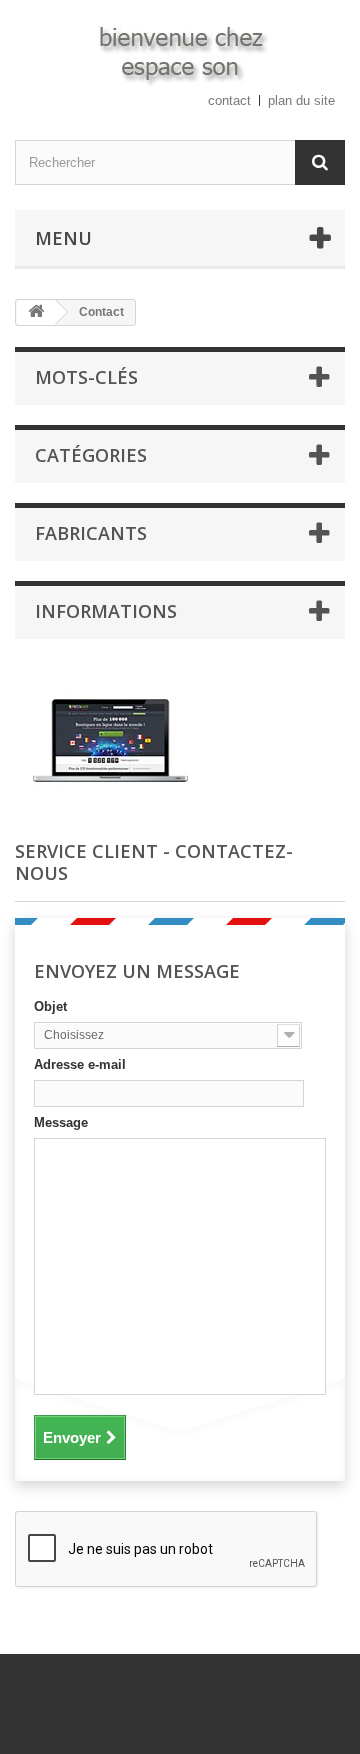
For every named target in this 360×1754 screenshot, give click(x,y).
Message (61, 1122)
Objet (50, 1006)
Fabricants (91, 533)
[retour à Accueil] (36, 312)
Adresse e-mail (80, 1064)
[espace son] (180, 52)
